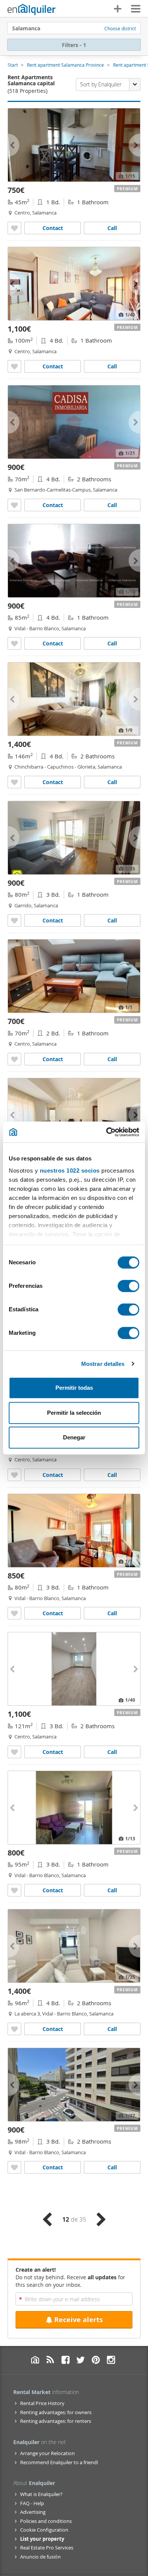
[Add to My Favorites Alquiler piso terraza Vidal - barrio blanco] (14, 1613)
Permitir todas (74, 1388)
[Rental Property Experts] (31, 9)
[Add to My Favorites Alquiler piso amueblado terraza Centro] (14, 366)
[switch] (128, 1286)
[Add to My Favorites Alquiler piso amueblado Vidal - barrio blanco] (14, 2029)
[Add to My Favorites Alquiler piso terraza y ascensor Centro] (14, 1752)
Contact (53, 228)
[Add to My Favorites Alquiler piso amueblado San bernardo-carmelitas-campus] (14, 505)
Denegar (74, 1437)
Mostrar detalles (103, 1364)
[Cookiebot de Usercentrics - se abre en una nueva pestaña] (106, 1132)
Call (112, 228)
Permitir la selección (74, 1413)
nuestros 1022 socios (70, 1171)
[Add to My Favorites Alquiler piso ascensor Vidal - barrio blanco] (14, 643)
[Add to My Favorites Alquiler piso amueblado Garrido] (14, 920)
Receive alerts (79, 2320)
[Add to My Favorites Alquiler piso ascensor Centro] (14, 228)
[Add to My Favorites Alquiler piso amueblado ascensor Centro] (14, 1475)
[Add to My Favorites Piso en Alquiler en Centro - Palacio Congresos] (14, 1059)
